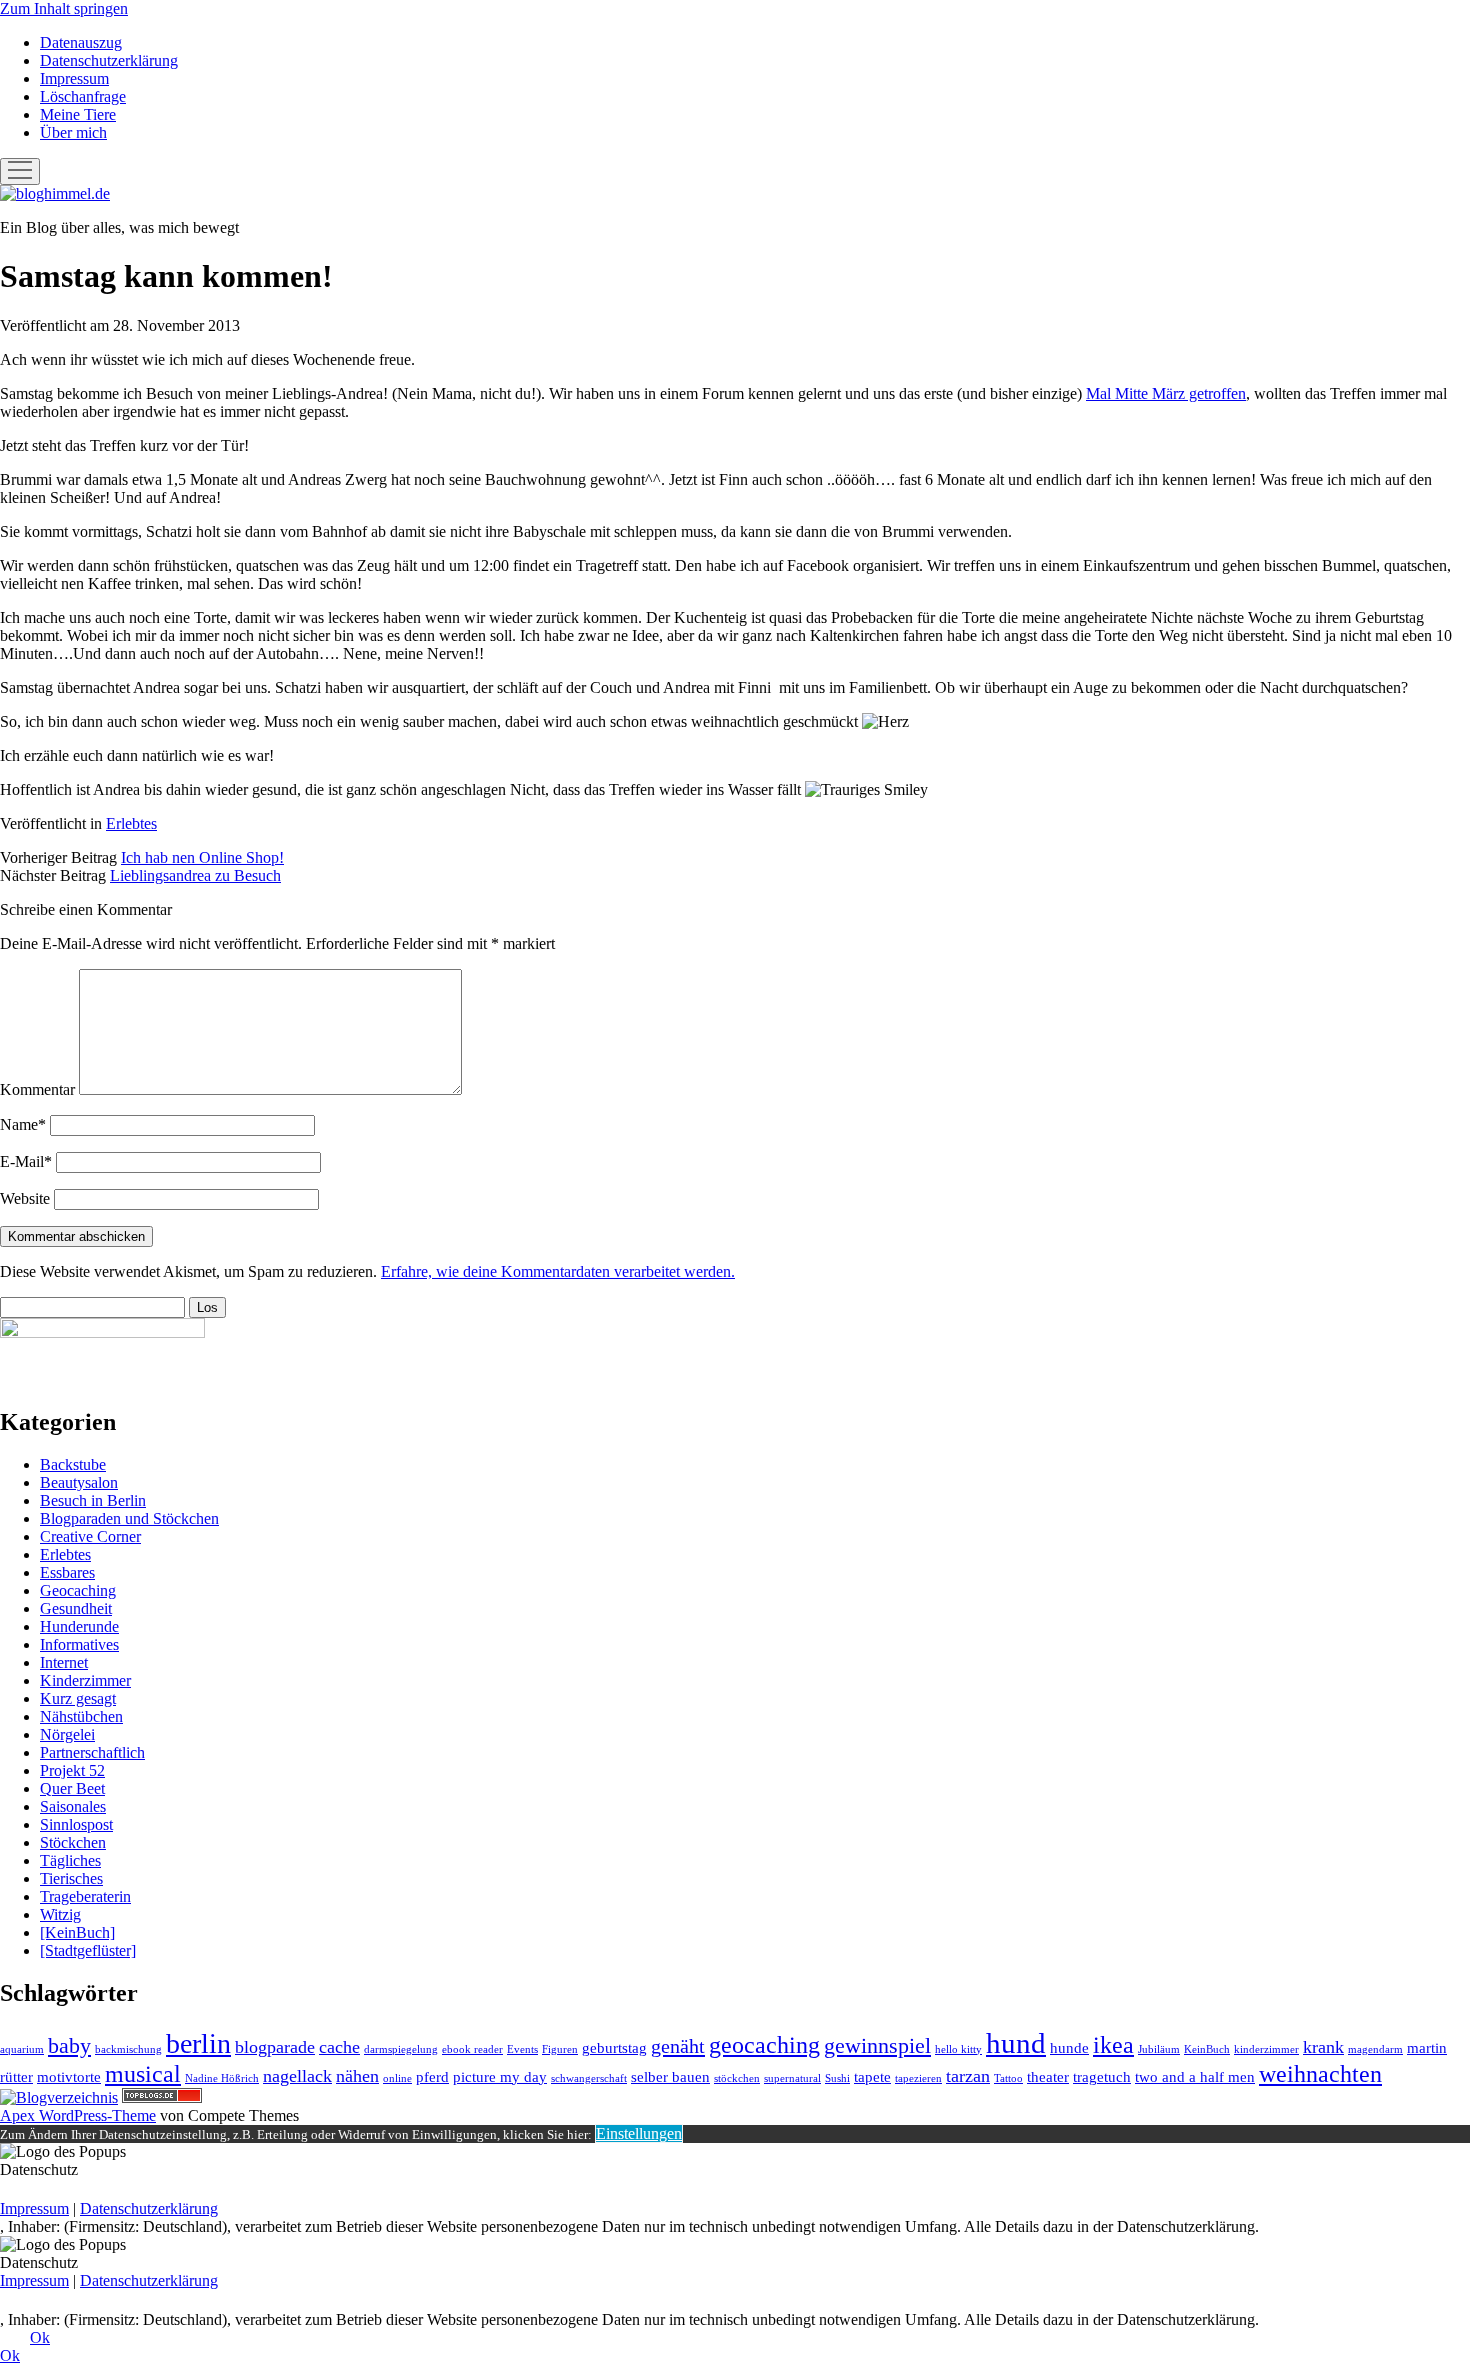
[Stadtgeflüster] (88, 1950)
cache (339, 2047)
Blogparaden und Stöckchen (129, 1518)
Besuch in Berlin (93, 1500)
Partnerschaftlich (92, 1752)
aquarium (22, 2049)
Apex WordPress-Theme (78, 2115)
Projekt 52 (72, 1770)
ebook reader (472, 2049)
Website (25, 1198)
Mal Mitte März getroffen (1166, 393)
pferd (432, 2077)
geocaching (764, 2044)
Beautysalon (79, 1482)
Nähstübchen (81, 1716)
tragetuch (1102, 2077)
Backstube (73, 1464)
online (397, 2078)
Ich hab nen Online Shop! (202, 857)
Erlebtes (131, 823)
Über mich (73, 132)
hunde (1069, 2048)
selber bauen (670, 2077)
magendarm (1375, 2049)
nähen (357, 2076)
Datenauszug (81, 42)
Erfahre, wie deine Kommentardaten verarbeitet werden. (558, 1271)
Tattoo (1008, 2078)
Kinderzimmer (85, 1680)
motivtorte (69, 2077)
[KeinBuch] (77, 1932)
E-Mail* (26, 1161)
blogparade (275, 2047)
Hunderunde (79, 1626)
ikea (1113, 2044)
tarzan (968, 2076)
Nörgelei (67, 1734)
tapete (872, 2077)
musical (143, 2073)
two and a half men (1195, 2077)
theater (1048, 2077)
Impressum (74, 78)
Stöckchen (73, 1842)
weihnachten (1320, 2073)
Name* (23, 1124)
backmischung (128, 2049)
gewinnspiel (877, 2045)
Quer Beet (72, 1788)
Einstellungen (639, 2133)
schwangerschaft (589, 2078)
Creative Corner (90, 1536)
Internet (64, 1662)
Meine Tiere (78, 114)
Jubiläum (1159, 2049)
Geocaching (78, 1590)
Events (522, 2049)
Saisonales (73, 1806)
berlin (198, 2043)
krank (1323, 2047)
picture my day (500, 2077)
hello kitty (958, 2049)
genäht (678, 2046)
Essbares (67, 1572)
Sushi (837, 2078)
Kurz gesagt (78, 1698)
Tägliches (70, 1860)
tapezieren (918, 2078)
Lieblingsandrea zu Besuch (195, 875)
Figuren (560, 2049)
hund (1016, 2043)
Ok (40, 2337)
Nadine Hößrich (222, 2078)
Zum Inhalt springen (64, 8)
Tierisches (71, 1878)
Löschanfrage (83, 96)
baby (69, 2045)
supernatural (792, 2078)
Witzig (60, 1914)
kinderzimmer (1266, 2049)
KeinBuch (1207, 2049)
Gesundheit (76, 1608)
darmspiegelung (401, 2049)
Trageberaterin (85, 1896)
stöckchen (737, 2078)
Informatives (79, 1644)
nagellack (297, 2076)
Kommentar (37, 1089)
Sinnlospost (76, 1824)
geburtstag (614, 2048)
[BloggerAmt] (59, 2097)
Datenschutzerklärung (109, 60)
